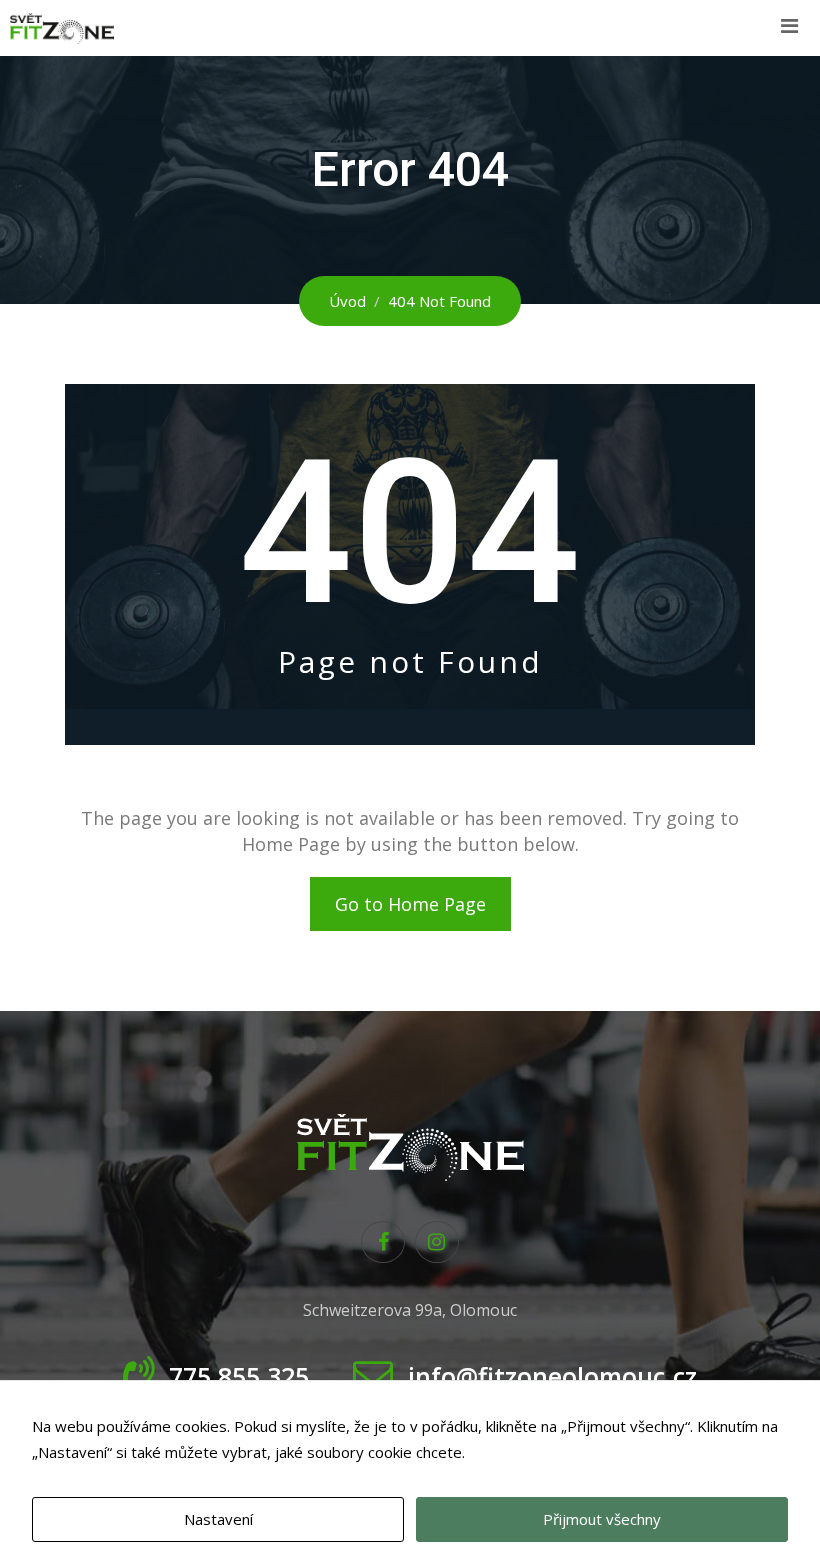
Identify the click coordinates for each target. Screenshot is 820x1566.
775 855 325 (239, 1376)
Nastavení (218, 1519)
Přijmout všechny (602, 1519)
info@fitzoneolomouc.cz (552, 1376)
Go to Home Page (410, 904)
